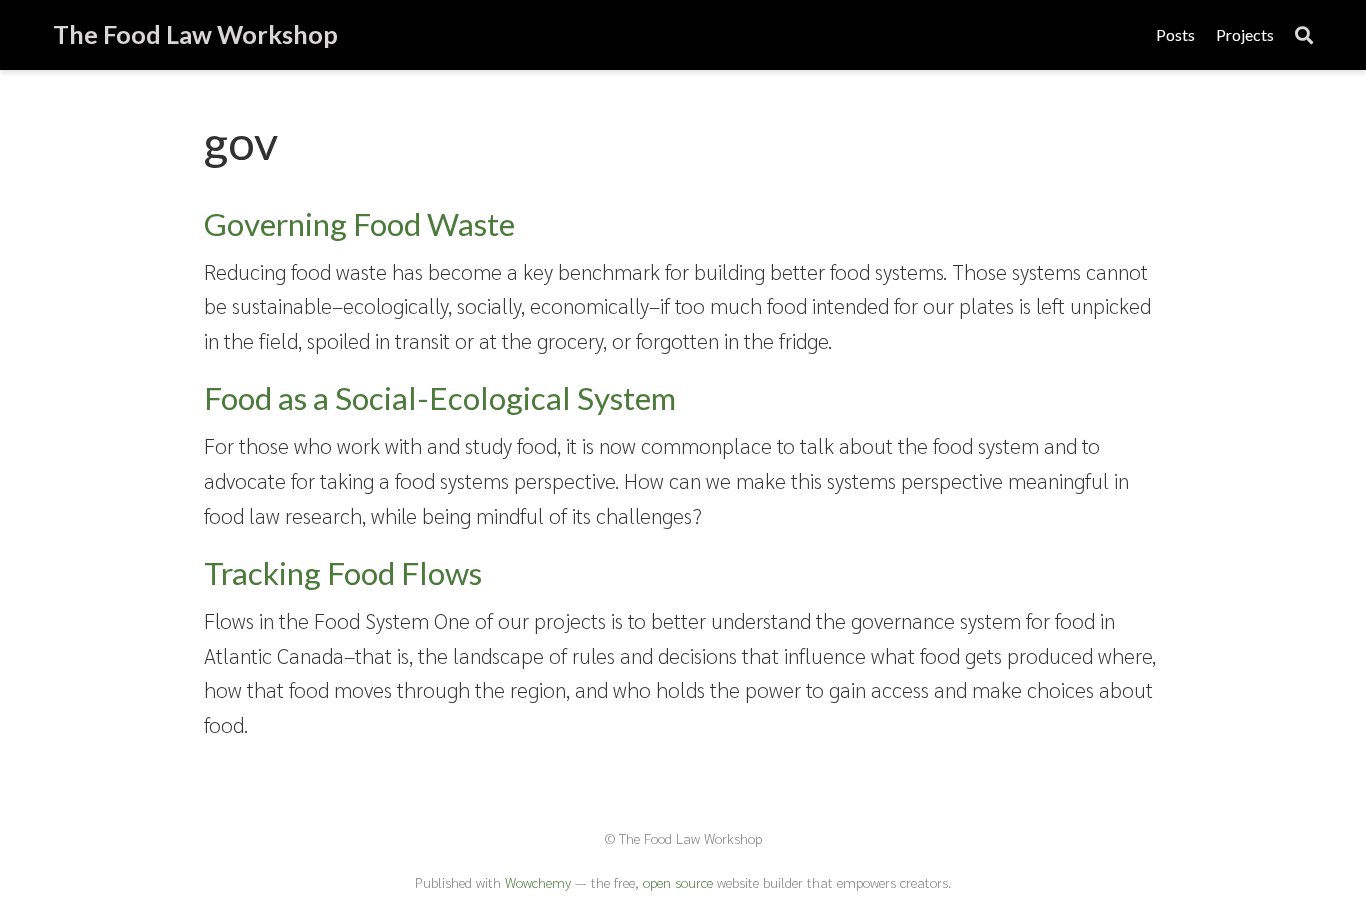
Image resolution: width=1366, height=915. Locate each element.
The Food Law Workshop (195, 34)
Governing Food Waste (359, 224)
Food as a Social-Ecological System (440, 398)
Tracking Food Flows (343, 573)
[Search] (1304, 35)
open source (678, 882)
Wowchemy (538, 882)
